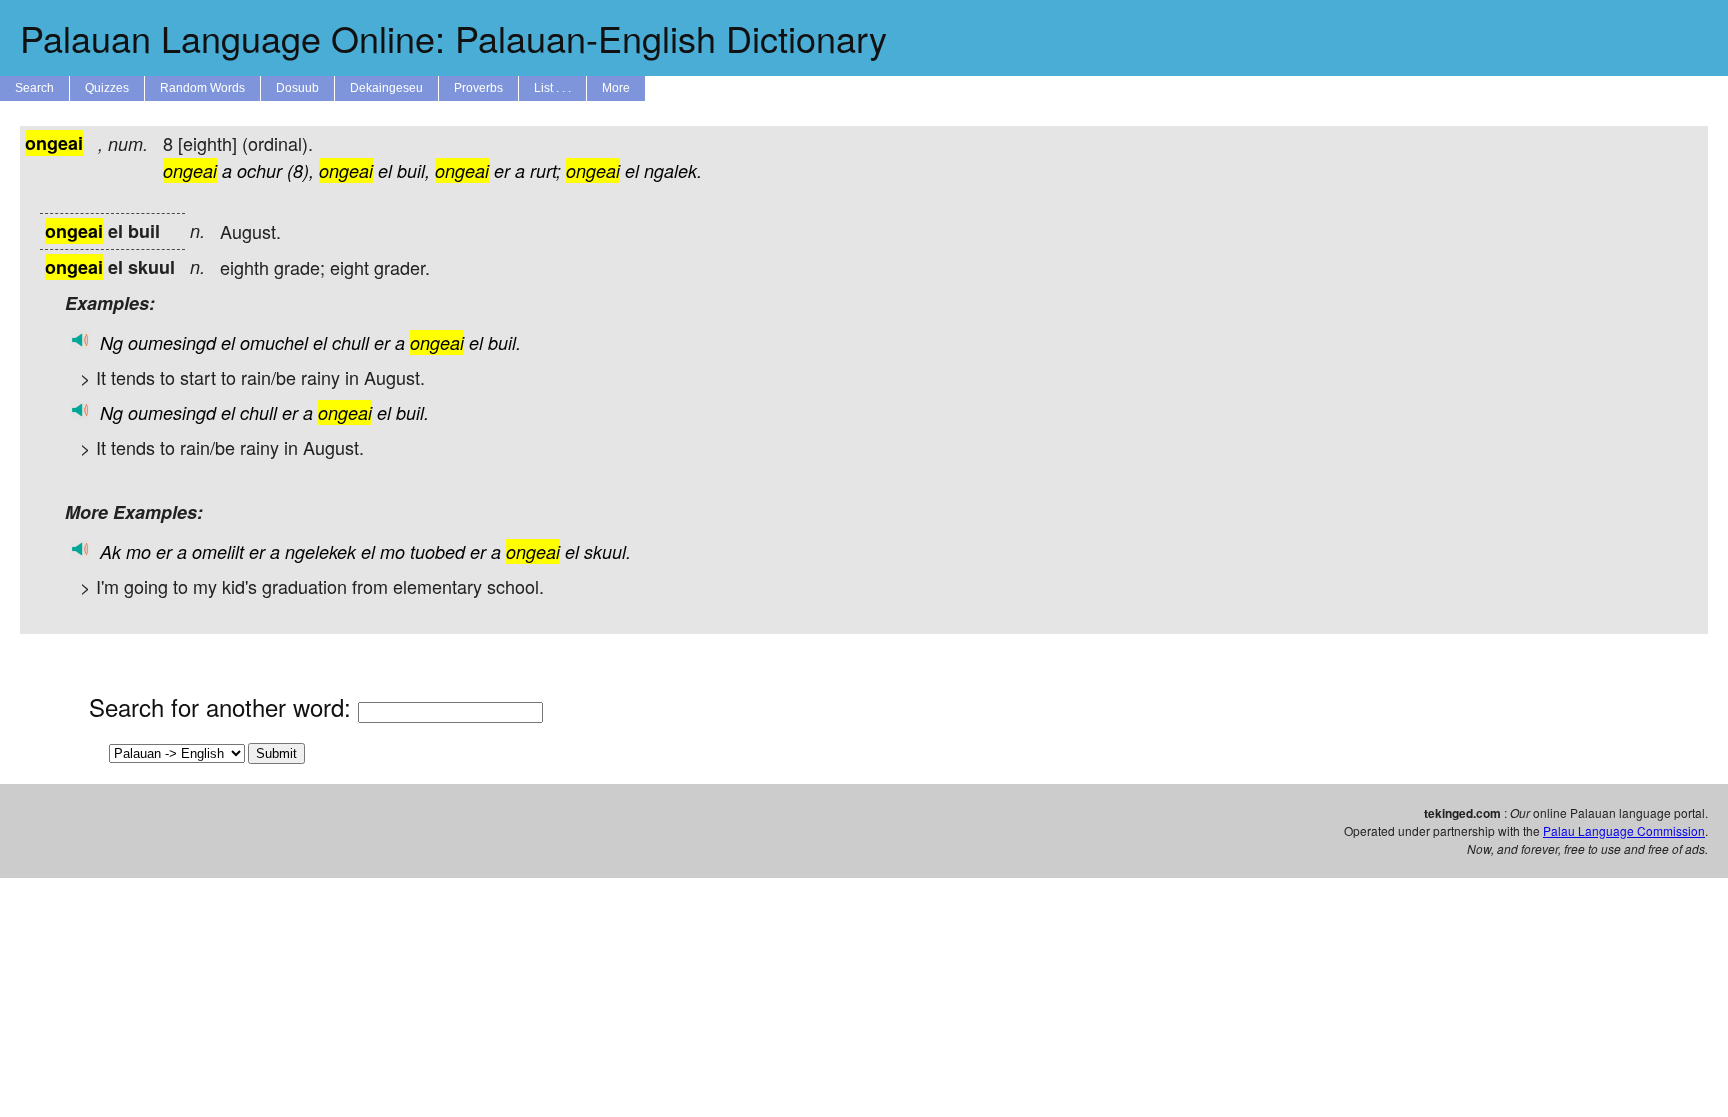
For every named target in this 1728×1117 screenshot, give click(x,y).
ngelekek (320, 551)
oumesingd (172, 342)
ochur (259, 170)
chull (350, 342)
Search (34, 88)
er (502, 170)
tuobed (437, 551)
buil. (504, 342)
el (385, 170)
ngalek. (673, 170)
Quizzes (107, 88)
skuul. (607, 551)
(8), (300, 170)
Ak (110, 551)
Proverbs (478, 88)
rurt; (545, 170)
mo (138, 551)
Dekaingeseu (386, 88)
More (616, 88)
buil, (413, 170)
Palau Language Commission (1624, 830)
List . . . (552, 88)
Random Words (202, 88)
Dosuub (297, 88)
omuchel (274, 342)
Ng (111, 342)
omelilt (218, 551)
